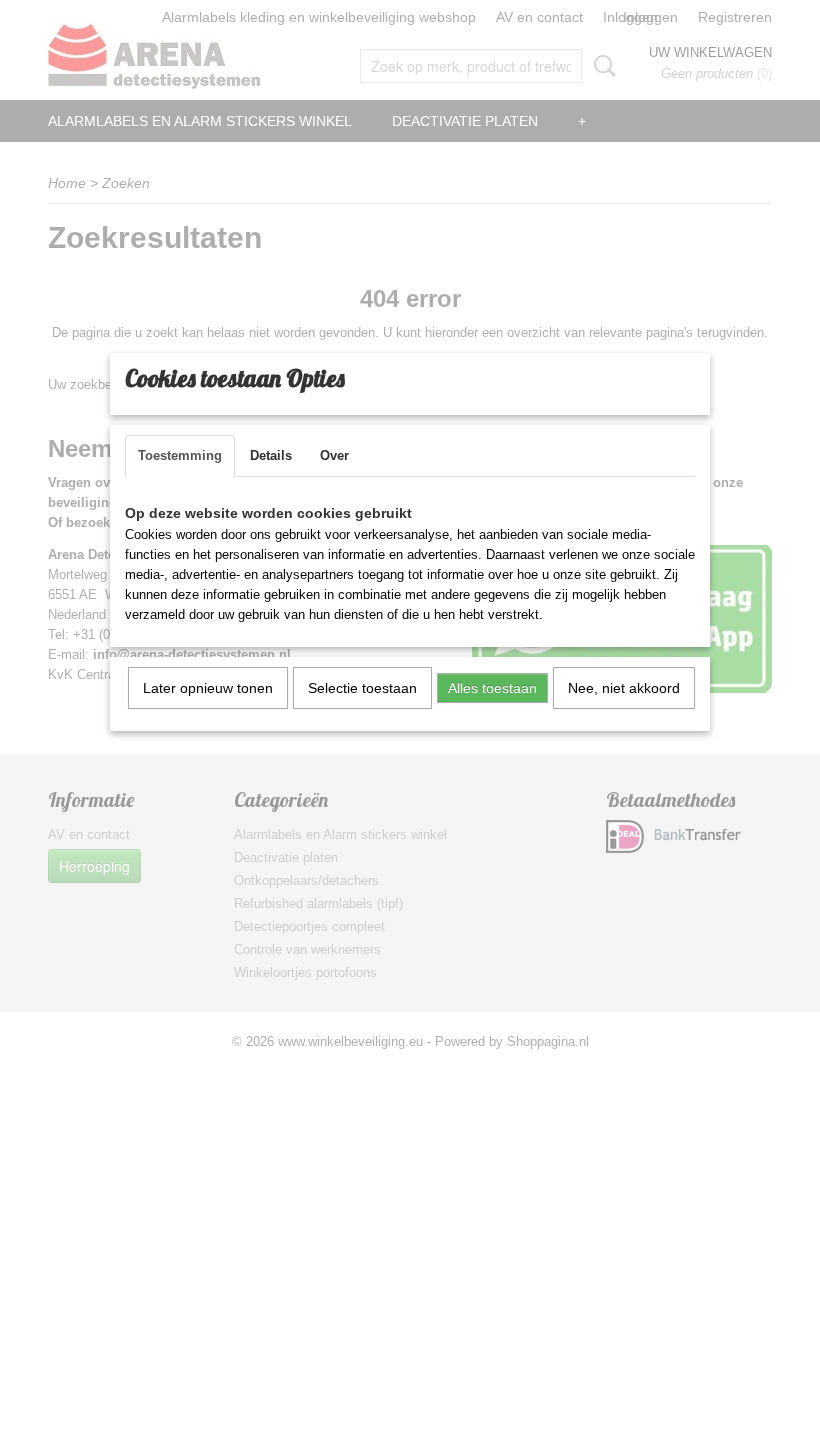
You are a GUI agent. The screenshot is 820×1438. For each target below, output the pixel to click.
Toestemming (180, 455)
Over (334, 455)
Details (271, 455)
